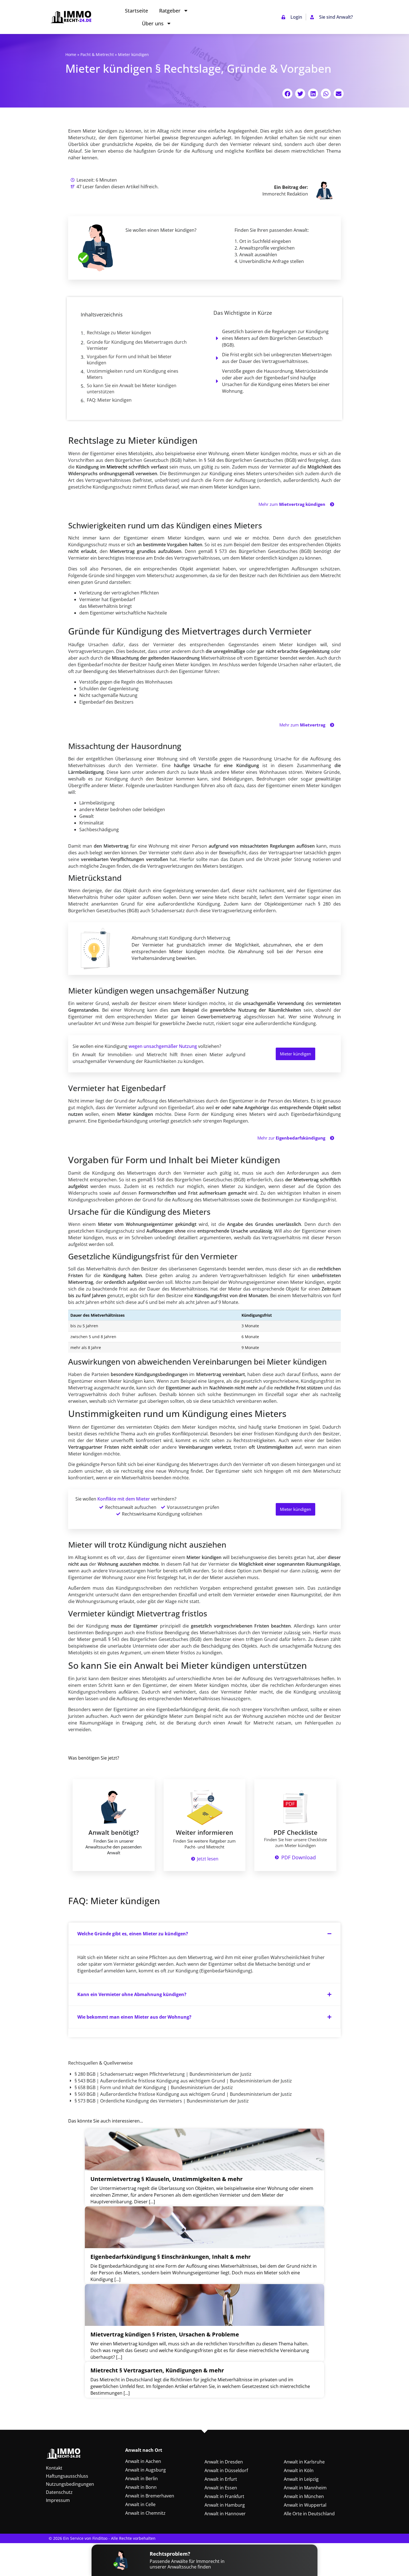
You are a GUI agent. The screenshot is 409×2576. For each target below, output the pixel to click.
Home (71, 54)
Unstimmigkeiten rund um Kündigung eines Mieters (133, 374)
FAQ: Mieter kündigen (109, 400)
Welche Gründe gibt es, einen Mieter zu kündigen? (133, 1934)
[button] (287, 94)
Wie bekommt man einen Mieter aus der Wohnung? (134, 2017)
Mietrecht (117, 467)
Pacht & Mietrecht (97, 54)
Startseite (136, 11)
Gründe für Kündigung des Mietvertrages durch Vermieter (137, 345)
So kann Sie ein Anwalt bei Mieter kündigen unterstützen (132, 389)
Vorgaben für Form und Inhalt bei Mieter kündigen (129, 360)
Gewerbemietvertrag (219, 1017)
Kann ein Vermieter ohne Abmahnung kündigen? (132, 1994)
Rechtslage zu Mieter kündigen (119, 333)
